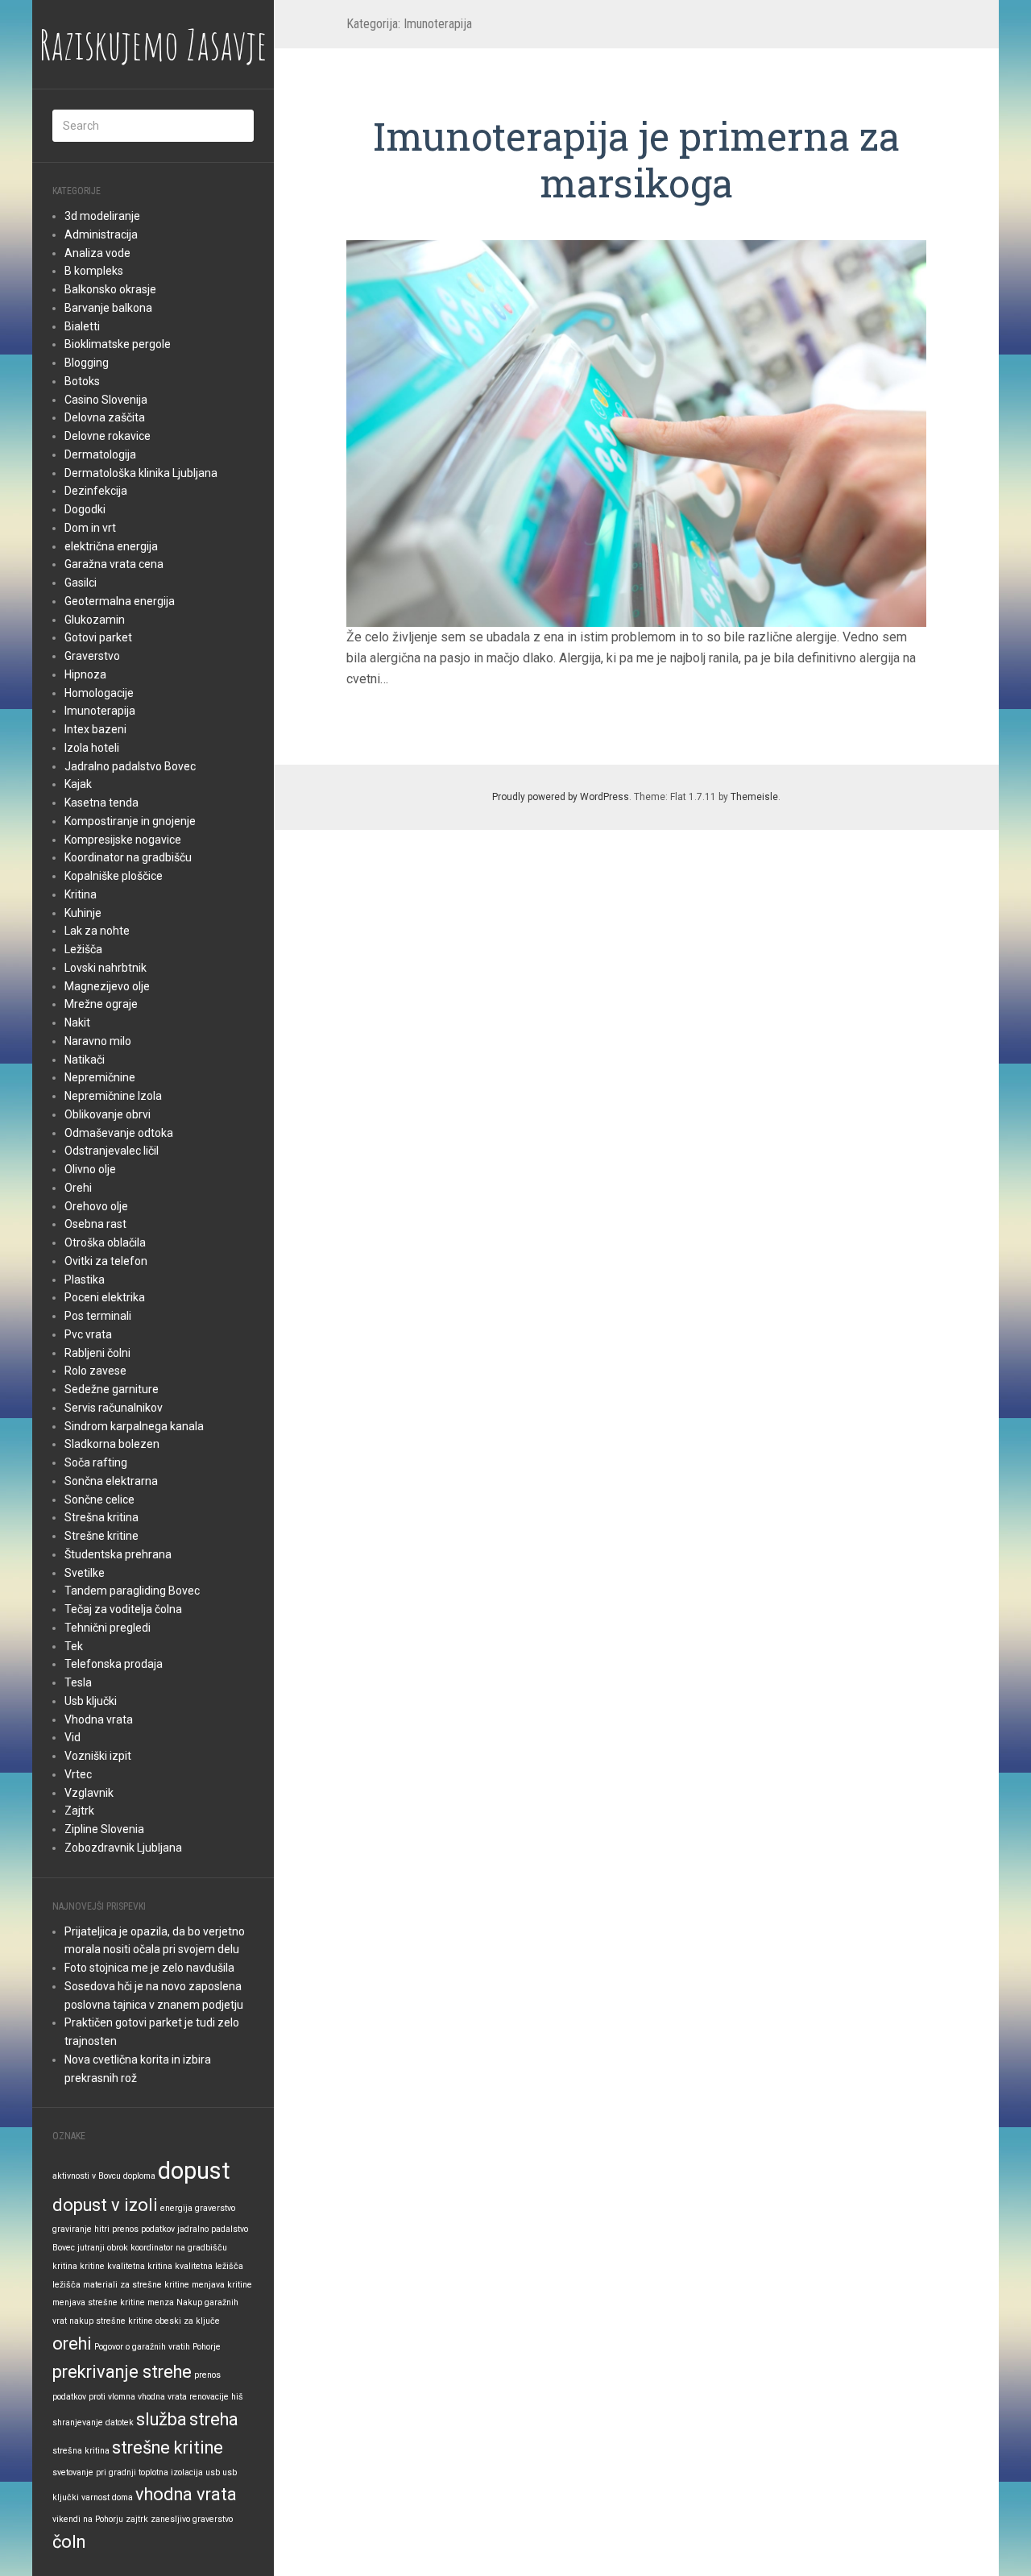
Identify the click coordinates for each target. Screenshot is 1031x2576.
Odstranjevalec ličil (112, 1151)
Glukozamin (95, 620)
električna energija (111, 546)
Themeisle (754, 797)
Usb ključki (91, 1701)
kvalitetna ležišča (209, 2266)
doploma (139, 2176)
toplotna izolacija (171, 2472)
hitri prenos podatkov (135, 2229)
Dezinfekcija (96, 491)
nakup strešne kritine (111, 2321)
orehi (72, 2344)
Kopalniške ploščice (114, 876)
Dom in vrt (90, 528)
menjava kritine (222, 2285)
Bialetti (82, 326)
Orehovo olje (96, 1206)
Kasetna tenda (101, 803)
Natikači (85, 1060)
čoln (69, 2542)
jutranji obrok (103, 2248)
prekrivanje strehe (122, 2372)
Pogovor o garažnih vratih (142, 2347)
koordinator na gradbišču (179, 2248)
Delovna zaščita (105, 417)
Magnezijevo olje (107, 986)
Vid (72, 1737)
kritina (65, 2266)
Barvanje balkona (108, 308)
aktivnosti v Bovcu (87, 2176)
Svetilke (85, 1573)
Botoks (82, 381)
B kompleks (94, 271)
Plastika (85, 1280)
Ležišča (83, 949)
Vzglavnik (89, 1793)
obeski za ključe (188, 2321)
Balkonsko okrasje (110, 289)
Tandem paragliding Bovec (132, 1591)
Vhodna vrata (99, 1719)
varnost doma (107, 2497)
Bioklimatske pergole (118, 344)
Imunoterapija (100, 711)
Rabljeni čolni (97, 1353)
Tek (74, 1646)
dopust (194, 2171)
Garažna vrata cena (114, 564)
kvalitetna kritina (140, 2266)
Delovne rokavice (108, 436)
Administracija (101, 234)
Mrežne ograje (101, 1004)
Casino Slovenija (106, 400)
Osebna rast (95, 1224)
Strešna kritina (101, 1517)
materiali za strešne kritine (136, 2285)
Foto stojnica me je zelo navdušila (149, 1968)
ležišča (66, 2285)
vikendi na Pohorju (88, 2519)
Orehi (78, 1188)
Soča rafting (96, 1462)
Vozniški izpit (98, 1756)
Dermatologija (100, 454)
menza (161, 2302)
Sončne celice (99, 1500)
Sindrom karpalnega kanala (134, 1426)
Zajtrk (79, 1811)
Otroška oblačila (105, 1242)
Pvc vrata (88, 1334)
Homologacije (99, 693)
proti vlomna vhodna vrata (138, 2397)
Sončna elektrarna (111, 1481)
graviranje (72, 2229)
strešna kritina (81, 2451)
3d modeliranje (102, 216)
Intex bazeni (95, 729)
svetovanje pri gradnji (94, 2472)
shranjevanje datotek (93, 2423)
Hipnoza (85, 674)
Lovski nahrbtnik (106, 968)
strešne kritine (168, 2447)
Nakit (77, 1023)
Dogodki (85, 509)
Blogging (87, 363)
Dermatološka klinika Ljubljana (141, 473)
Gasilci (81, 583)
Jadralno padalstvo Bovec (130, 766)
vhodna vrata (186, 2494)
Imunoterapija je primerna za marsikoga (636, 159)
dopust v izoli (105, 2205)
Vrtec (78, 1774)
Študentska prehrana (118, 1554)
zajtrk (137, 2519)
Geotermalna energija (120, 601)
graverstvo (215, 2208)
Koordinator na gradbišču (128, 857)
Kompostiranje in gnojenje (130, 821)
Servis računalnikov (114, 1408)
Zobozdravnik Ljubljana (123, 1848)
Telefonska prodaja (114, 1664)
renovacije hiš (216, 2397)
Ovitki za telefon (106, 1261)
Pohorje (207, 2347)
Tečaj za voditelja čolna (123, 1609)
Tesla (78, 1682)
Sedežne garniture (112, 1389)
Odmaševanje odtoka (119, 1133)
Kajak (78, 784)
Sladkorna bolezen (112, 1444)
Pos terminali (98, 1316)
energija (176, 2208)
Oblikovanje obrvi (108, 1114)
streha (214, 2419)
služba (161, 2419)
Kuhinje (83, 913)
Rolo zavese (95, 1371)
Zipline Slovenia (104, 1829)
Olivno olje (90, 1169)
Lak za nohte (97, 931)
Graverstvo (92, 656)
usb (213, 2472)
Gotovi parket (98, 637)
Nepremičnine (100, 1077)
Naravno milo (98, 1041)
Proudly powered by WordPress (561, 797)
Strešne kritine (101, 1536)
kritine (92, 2266)
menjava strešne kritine (99, 2302)
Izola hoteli (92, 748)
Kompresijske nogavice (123, 840)
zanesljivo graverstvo (192, 2519)
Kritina (81, 894)
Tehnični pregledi (108, 1628)
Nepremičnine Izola (113, 1096)
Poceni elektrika (105, 1297)
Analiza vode (97, 253)
